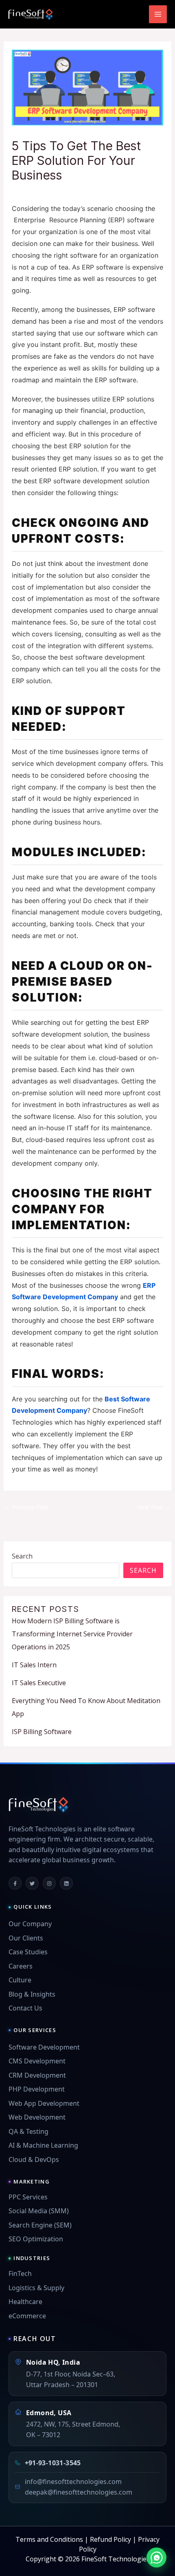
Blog (23, 191)
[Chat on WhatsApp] (156, 2557)
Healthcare (25, 2302)
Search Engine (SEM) (40, 2225)
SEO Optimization (36, 2239)
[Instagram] (49, 1883)
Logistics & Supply (36, 2288)
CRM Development (37, 2075)
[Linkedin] (66, 1883)
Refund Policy (110, 2539)
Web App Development (44, 2103)
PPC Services (28, 2197)
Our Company (30, 1924)
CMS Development (37, 2061)
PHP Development (37, 2089)
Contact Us (25, 2008)
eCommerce (27, 2316)
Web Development (37, 2117)
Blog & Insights (32, 1994)
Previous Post (26, 1507)
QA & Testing (28, 2131)
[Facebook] (15, 1883)
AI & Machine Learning (43, 2145)
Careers (21, 1966)
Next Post (154, 1507)
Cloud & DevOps (34, 2159)
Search (22, 1556)
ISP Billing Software (42, 1732)
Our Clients (26, 1938)
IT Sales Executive (39, 1683)
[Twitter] (32, 1883)
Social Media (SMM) (39, 2211)
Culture (20, 1980)
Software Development (44, 2047)
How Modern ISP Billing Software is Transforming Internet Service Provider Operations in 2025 (72, 1634)
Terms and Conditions (49, 2539)
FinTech (20, 2273)
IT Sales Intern (34, 1665)
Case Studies (28, 1952)
